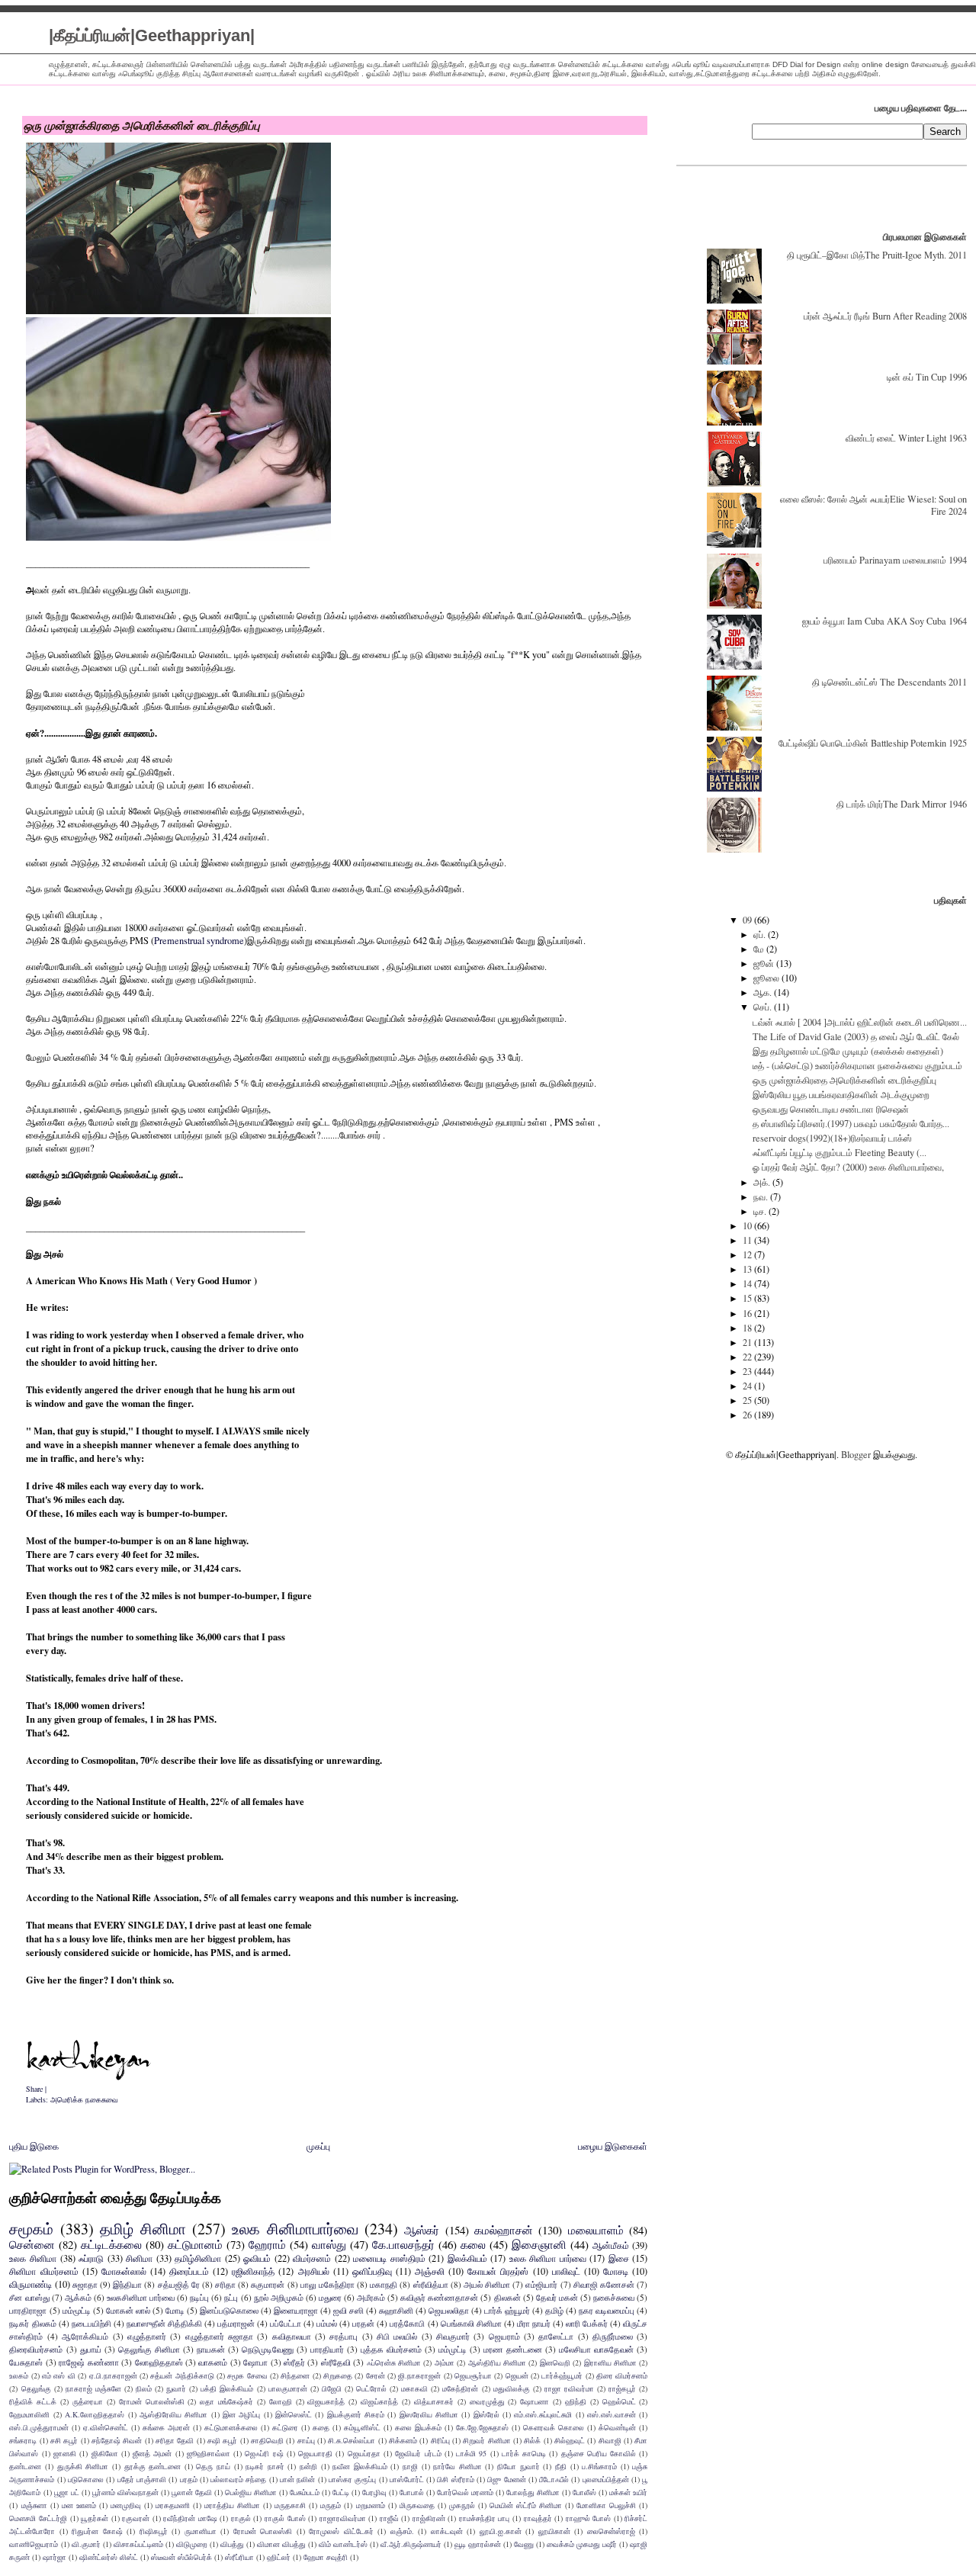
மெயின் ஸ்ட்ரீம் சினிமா (526, 2505)
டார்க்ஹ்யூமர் (562, 2375)
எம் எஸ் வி (59, 2375)
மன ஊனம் (79, 2505)
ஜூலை (767, 978)
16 (748, 1313)
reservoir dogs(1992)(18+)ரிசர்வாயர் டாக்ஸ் (832, 1138)
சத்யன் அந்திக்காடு (182, 2375)
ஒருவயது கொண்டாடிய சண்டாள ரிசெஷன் (831, 1109)
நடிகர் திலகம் (32, 2323)
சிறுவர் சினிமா (486, 2440)
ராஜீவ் (389, 2518)
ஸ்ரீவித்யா (431, 2284)
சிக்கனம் (403, 2440)
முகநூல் (462, 2505)
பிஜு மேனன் (506, 2479)
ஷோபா (255, 2362)
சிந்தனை (295, 2375)
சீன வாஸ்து (29, 2297)
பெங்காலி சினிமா (471, 2323)
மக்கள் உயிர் (628, 2492)
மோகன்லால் (124, 2271)
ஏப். (761, 934)
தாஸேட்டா (556, 2336)
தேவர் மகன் (557, 2297)
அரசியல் (314, 2271)
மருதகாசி (290, 2505)
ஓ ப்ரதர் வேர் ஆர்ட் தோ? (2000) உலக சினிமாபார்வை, (848, 1167)
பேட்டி (341, 2492)
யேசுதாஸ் (26, 2362)
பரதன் (363, 2323)
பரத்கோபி (407, 2323)
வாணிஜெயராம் (34, 2544)
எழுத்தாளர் (147, 2336)
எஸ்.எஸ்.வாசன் (612, 2414)
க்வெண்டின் (617, 2427)
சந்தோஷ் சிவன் (117, 2440)
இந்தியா (127, 2284)
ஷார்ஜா (55, 2557)
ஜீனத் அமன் (152, 2453)
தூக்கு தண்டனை (153, 2466)
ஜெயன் (517, 2375)
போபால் (412, 2492)
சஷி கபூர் (222, 2440)
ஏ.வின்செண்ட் (106, 2427)
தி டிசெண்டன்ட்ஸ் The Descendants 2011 (889, 682)
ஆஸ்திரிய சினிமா (497, 2362)
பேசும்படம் (305, 2492)
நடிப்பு (199, 2297)
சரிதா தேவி (175, 2440)
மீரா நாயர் (534, 2323)
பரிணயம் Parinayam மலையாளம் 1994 (895, 560)
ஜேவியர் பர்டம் (418, 2453)
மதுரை (330, 2297)
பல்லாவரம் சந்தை (238, 2479)
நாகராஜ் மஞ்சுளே (93, 2388)
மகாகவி (414, 2388)
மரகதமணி (173, 2505)
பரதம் (189, 2479)
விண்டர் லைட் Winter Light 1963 (906, 438)
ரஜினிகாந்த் (253, 2271)
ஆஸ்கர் (422, 2230)
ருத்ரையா (88, 2401)
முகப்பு (318, 2146)
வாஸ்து (329, 2244)
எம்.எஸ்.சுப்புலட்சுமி (543, 2414)
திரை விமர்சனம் (622, 2375)
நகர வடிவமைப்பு (607, 2310)
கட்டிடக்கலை (111, 2244)
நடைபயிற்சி (91, 2323)
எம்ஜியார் (541, 2284)
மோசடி (616, 2271)
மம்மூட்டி (77, 2310)
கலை (473, 2244)
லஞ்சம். (402, 2531)
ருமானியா (201, 2531)
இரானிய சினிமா (610, 2362)
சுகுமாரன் (268, 2284)
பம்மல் (327, 2323)
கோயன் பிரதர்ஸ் (498, 2271)
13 (748, 1269)
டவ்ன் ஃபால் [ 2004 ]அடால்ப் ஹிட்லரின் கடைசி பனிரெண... (860, 1022)
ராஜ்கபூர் (622, 2388)
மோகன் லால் (128, 2310)
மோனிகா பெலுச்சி (606, 2505)
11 (748, 1240)
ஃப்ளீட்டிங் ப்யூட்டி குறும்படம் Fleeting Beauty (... (840, 1152)
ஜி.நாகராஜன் (419, 2375)
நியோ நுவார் (518, 2466)
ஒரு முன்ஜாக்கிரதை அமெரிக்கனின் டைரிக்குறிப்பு (142, 125)
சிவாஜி (610, 2440)
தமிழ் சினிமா (143, 2229)
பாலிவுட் (566, 2271)
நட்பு (231, 2297)
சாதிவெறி (267, 2440)
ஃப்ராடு (91, 2258)
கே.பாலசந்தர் (403, 2244)
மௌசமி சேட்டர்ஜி (38, 2518)
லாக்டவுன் (447, 2531)
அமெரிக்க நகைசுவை (84, 2099)
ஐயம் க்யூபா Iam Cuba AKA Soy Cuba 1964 (884, 621)
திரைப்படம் (189, 2271)
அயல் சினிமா (487, 2284)
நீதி (561, 2466)
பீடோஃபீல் (554, 2479)
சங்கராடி (23, 2440)
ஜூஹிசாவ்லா (209, 2453)
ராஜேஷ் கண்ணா (88, 2362)
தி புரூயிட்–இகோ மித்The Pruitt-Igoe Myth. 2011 (877, 255)
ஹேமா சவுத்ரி (326, 2557)
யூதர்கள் (95, 2518)
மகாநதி (384, 2284)
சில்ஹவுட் (570, 2440)
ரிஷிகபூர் (154, 2531)
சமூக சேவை (247, 2375)
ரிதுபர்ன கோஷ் (97, 2531)
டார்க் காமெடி (524, 2453)
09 (748, 920)
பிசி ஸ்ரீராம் (455, 2479)
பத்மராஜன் (236, 2323)
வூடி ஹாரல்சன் (478, 2544)
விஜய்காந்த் (379, 2401)
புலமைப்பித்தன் (606, 2479)
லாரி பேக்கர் (587, 2323)
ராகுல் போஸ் (285, 2518)
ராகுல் (241, 2518)
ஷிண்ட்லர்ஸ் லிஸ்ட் (109, 2557)
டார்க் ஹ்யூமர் (507, 2310)
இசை (619, 2258)
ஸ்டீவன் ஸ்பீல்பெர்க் (181, 2557)
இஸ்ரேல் (486, 2414)
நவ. (762, 1196)
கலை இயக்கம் (418, 2427)
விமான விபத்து (281, 2544)
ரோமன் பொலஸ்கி (263, 2531)
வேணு (524, 2544)
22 (748, 1357)
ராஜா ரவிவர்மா (569, 2388)
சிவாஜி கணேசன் (604, 2284)
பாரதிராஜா (28, 2310)
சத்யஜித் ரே (179, 2284)
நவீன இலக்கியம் (360, 2466)
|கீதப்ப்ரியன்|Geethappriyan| (152, 35)
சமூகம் (31, 2229)
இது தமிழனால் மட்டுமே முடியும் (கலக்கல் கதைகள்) (848, 1051)
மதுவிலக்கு (512, 2388)
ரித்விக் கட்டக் (33, 2401)
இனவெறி (555, 2362)
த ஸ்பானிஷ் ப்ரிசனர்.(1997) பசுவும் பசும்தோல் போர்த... (851, 1123)
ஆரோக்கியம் (85, 2336)
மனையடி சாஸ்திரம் (389, 2258)
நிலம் (144, 2388)
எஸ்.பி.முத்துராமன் (39, 2427)
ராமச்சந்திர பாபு (485, 2518)
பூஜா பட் (67, 2492)
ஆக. (764, 992)
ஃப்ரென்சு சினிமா (394, 2362)
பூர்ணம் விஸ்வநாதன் (125, 2492)
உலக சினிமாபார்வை (295, 2229)
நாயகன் (211, 2349)
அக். (763, 1182)
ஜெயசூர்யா (473, 2375)
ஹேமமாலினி (29, 2414)
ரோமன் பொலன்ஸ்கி (152, 2401)
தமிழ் (554, 2310)
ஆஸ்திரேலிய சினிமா (173, 2414)
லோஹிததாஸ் (159, 2362)
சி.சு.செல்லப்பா (352, 2440)
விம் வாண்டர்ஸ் (343, 2544)
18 (748, 1328)
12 (748, 1254)
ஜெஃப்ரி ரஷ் (264, 2453)
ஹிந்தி (576, 2401)
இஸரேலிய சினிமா (429, 2414)
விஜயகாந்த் (326, 2401)
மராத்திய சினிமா (232, 2505)
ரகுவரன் (136, 2518)
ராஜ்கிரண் (429, 2518)
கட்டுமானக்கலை (231, 2427)
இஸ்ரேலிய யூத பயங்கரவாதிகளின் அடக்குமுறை (841, 1094)
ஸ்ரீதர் (294, 2362)
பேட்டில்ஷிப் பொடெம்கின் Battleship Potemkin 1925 (873, 743)
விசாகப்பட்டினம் (138, 2544)
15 (748, 1298)
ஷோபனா (535, 2401)
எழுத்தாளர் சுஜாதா (219, 2336)
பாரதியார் (327, 2349)
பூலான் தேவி (192, 2492)
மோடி (175, 2310)
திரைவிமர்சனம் (36, 2349)
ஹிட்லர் (279, 2557)
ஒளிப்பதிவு (372, 2271)
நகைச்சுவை (614, 2297)
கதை (321, 2427)
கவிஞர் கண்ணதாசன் (439, 2297)
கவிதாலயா (292, 2336)
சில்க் (532, 2440)
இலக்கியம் (467, 2258)
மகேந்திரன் (460, 2388)
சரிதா (225, 2284)
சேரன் (376, 2375)
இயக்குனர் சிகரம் (356, 2414)
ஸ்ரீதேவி (336, 2362)
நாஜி (410, 2466)
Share (34, 2089)
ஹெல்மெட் (619, 2401)
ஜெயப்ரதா (364, 2453)
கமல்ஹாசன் (504, 2230)
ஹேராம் (267, 2244)
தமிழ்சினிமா (198, 2258)
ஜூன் (765, 963)
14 (748, 1283)
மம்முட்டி (453, 2349)
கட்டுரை (285, 2427)
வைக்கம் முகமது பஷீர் (582, 2544)
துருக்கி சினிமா (83, 2466)
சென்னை (32, 2244)
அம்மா (445, 2362)
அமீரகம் (371, 2297)
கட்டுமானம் (195, 2244)
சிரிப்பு (440, 2440)
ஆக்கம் (78, 2297)
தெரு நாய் (213, 2466)
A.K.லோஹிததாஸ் (95, 2414)
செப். (764, 1007)
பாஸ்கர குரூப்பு (352, 2479)
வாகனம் (213, 2362)
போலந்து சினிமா (533, 2492)
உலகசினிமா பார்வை (141, 2297)
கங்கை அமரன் (166, 2427)
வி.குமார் (86, 2544)
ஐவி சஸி (348, 2310)
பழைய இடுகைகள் (613, 2146)
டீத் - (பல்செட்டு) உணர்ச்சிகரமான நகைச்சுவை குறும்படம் (857, 1065)
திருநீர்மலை (613, 2336)
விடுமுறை (192, 2544)
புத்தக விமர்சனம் (391, 2349)
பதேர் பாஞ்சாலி (142, 2479)
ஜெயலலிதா (449, 2310)
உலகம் (19, 2375)
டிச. (761, 1211)
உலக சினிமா (33, 2258)
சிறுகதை (338, 2375)
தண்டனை (25, 2466)
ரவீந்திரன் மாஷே (190, 2518)
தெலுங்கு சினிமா (149, 2349)
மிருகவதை (417, 2505)
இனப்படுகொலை (229, 2310)
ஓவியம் (257, 2258)
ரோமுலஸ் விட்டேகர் (341, 2531)
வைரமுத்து (487, 2401)
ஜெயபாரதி (315, 2453)
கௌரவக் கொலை (554, 2427)
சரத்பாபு (344, 2336)
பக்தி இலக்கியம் (227, 2388)
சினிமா (139, 2258)
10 (748, 1225)
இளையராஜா (296, 2310)
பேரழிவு (374, 2492)
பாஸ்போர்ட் (407, 2479)
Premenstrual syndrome (199, 941)
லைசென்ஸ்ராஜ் (611, 2531)
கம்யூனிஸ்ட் (362, 2427)
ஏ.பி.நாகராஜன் (113, 2375)
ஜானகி (65, 2453)
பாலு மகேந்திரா (327, 2284)
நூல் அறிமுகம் (279, 2297)
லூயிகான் (554, 2531)
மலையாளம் (596, 2230)
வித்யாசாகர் (434, 2401)
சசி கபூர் (64, 2440)
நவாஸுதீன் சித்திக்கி (164, 2323)
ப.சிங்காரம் (599, 2466)
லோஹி (281, 2401)
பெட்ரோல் (371, 2388)
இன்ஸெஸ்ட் (294, 2414)
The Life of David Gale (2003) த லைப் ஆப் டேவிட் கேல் (856, 1036)
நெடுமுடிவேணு (268, 2349)
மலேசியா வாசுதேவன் (596, 2349)
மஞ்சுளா (34, 2505)
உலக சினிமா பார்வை (548, 2258)
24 (748, 1386)
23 (748, 1371)
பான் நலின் (297, 2479)
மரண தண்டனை (513, 2349)
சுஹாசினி (396, 2310)
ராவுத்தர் (538, 2518)
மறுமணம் (371, 2505)
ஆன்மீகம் (611, 2245)
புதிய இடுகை (34, 2146)
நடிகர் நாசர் (265, 2466)
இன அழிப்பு (241, 2414)
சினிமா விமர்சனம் (43, 2271)
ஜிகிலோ (105, 2453)
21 (748, 1342)
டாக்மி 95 (471, 2453)
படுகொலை (86, 2479)
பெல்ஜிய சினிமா (251, 2492)
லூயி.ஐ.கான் (501, 2531)
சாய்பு (306, 2440)
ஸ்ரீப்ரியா (239, 2557)
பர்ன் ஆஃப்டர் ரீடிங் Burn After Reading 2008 (885, 316)
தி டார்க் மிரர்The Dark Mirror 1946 (902, 804)
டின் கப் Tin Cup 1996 (927, 377)
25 (748, 1400)
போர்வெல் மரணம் (465, 2492)
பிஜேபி (332, 2388)
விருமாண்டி (30, 2284)
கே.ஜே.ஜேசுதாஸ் (482, 2427)
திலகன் (507, 2297)
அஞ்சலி (430, 2271)
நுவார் (176, 2388)
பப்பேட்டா (286, 2323)
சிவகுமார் (453, 2336)
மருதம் (331, 2505)
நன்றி (308, 2466)
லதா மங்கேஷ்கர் (226, 2401)
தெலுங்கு (36, 2388)
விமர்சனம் (312, 2258)
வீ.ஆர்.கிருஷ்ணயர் (411, 2544)
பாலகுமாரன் (288, 2388)
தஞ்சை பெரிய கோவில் (599, 2453)
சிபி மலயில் (397, 2336)
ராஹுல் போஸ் (589, 2518)
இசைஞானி (539, 2244)
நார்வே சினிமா (457, 2466)
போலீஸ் (584, 2492)
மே (760, 949)
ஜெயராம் (504, 2336)
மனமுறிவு (126, 2505)
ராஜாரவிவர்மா (343, 2518)
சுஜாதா (85, 2284)
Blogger (856, 1455)
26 (748, 1415)
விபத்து (232, 2544)
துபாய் (91, 2349)
